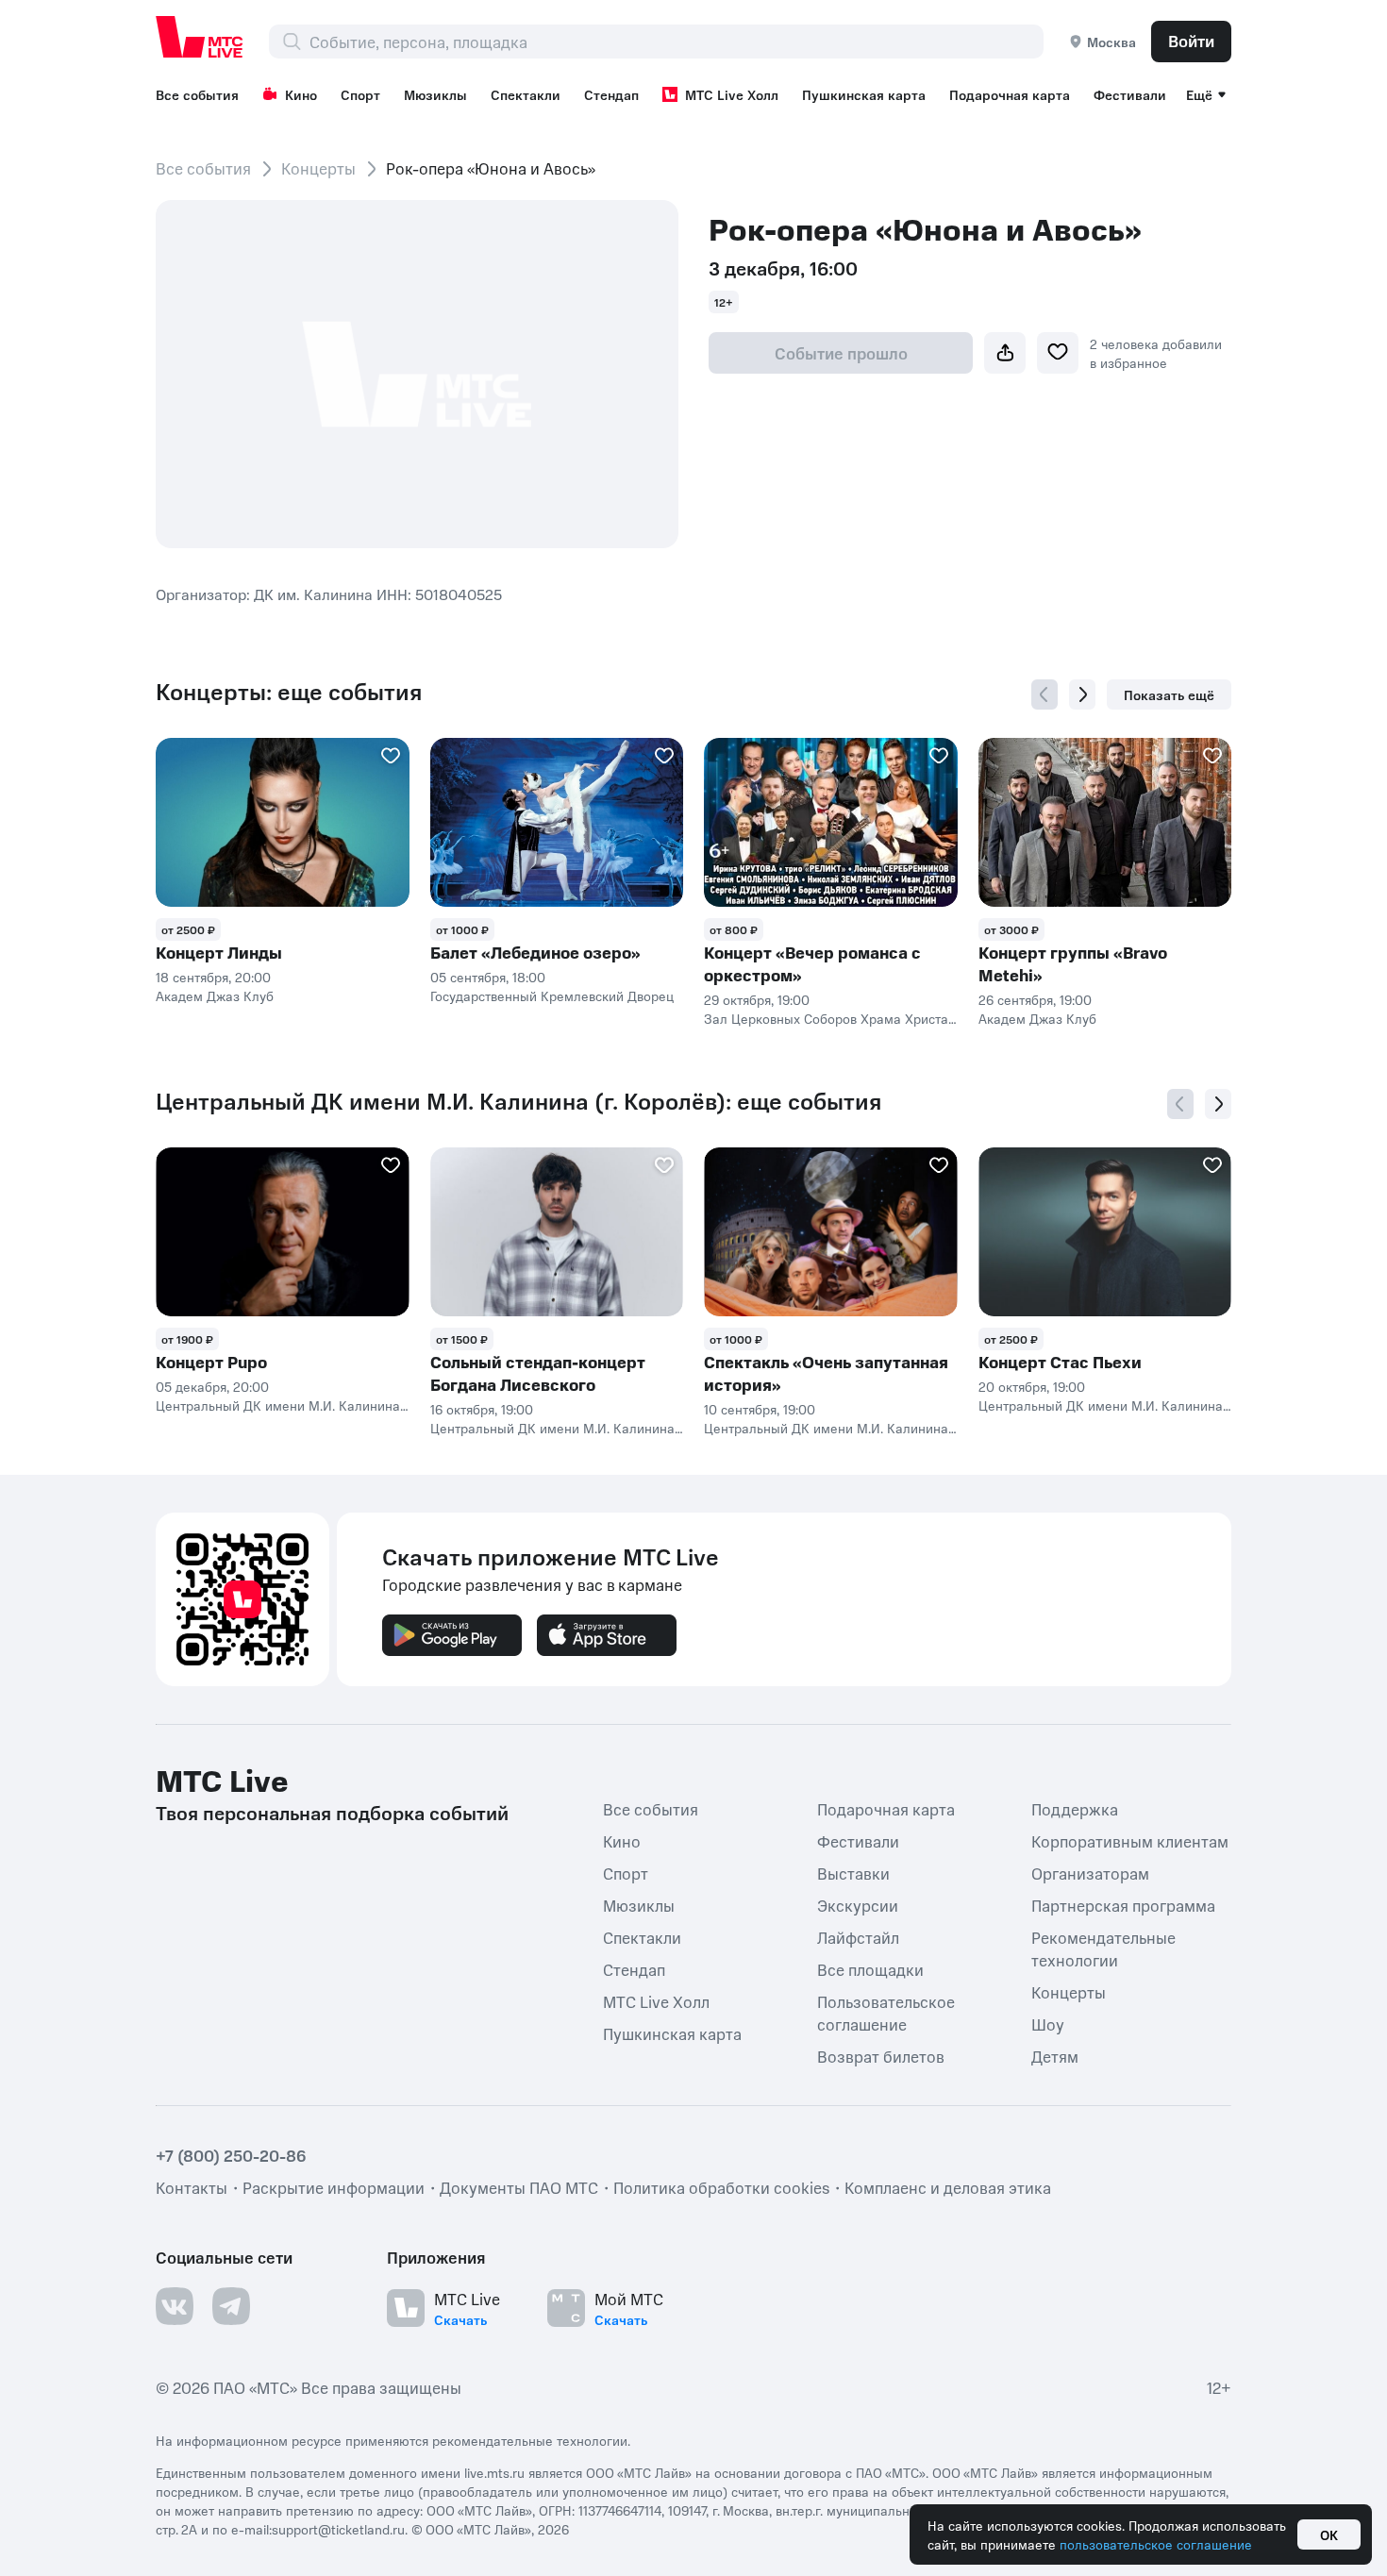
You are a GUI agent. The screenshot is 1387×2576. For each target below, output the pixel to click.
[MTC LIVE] (200, 37)
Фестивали (1130, 94)
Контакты (192, 2187)
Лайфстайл (858, 1937)
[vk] (175, 2306)
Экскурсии (858, 1905)
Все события (197, 94)
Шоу (1048, 2024)
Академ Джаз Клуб (215, 995)
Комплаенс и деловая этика (948, 2187)
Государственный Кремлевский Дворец (552, 995)
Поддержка (1075, 1809)
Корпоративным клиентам (1130, 1841)
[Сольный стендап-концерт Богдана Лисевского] (557, 1232)
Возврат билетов (881, 2056)
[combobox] (676, 42)
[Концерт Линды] (283, 822)
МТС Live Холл (732, 94)
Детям (1055, 2056)
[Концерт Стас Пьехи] (1105, 1232)
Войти (1191, 41)
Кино (301, 94)
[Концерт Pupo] (283, 1232)
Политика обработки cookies (721, 2187)
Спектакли (526, 94)
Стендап (611, 94)
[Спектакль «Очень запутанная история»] (831, 1232)
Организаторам (1090, 1873)
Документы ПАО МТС (519, 2187)
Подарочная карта (1010, 94)
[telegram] (231, 2306)
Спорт (360, 94)
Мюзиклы (435, 94)
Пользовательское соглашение (886, 2013)
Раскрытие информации (334, 2187)
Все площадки (870, 1969)
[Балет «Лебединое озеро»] (557, 822)
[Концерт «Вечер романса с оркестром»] (831, 822)
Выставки (853, 1873)
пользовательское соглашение (1156, 2544)
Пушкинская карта (864, 94)
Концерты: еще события (289, 692)
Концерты (318, 168)
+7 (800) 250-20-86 (231, 2155)
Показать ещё (1169, 694)
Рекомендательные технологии (1103, 1949)
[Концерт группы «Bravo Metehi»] (1105, 822)
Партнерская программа (1123, 1905)
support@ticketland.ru (338, 2529)
